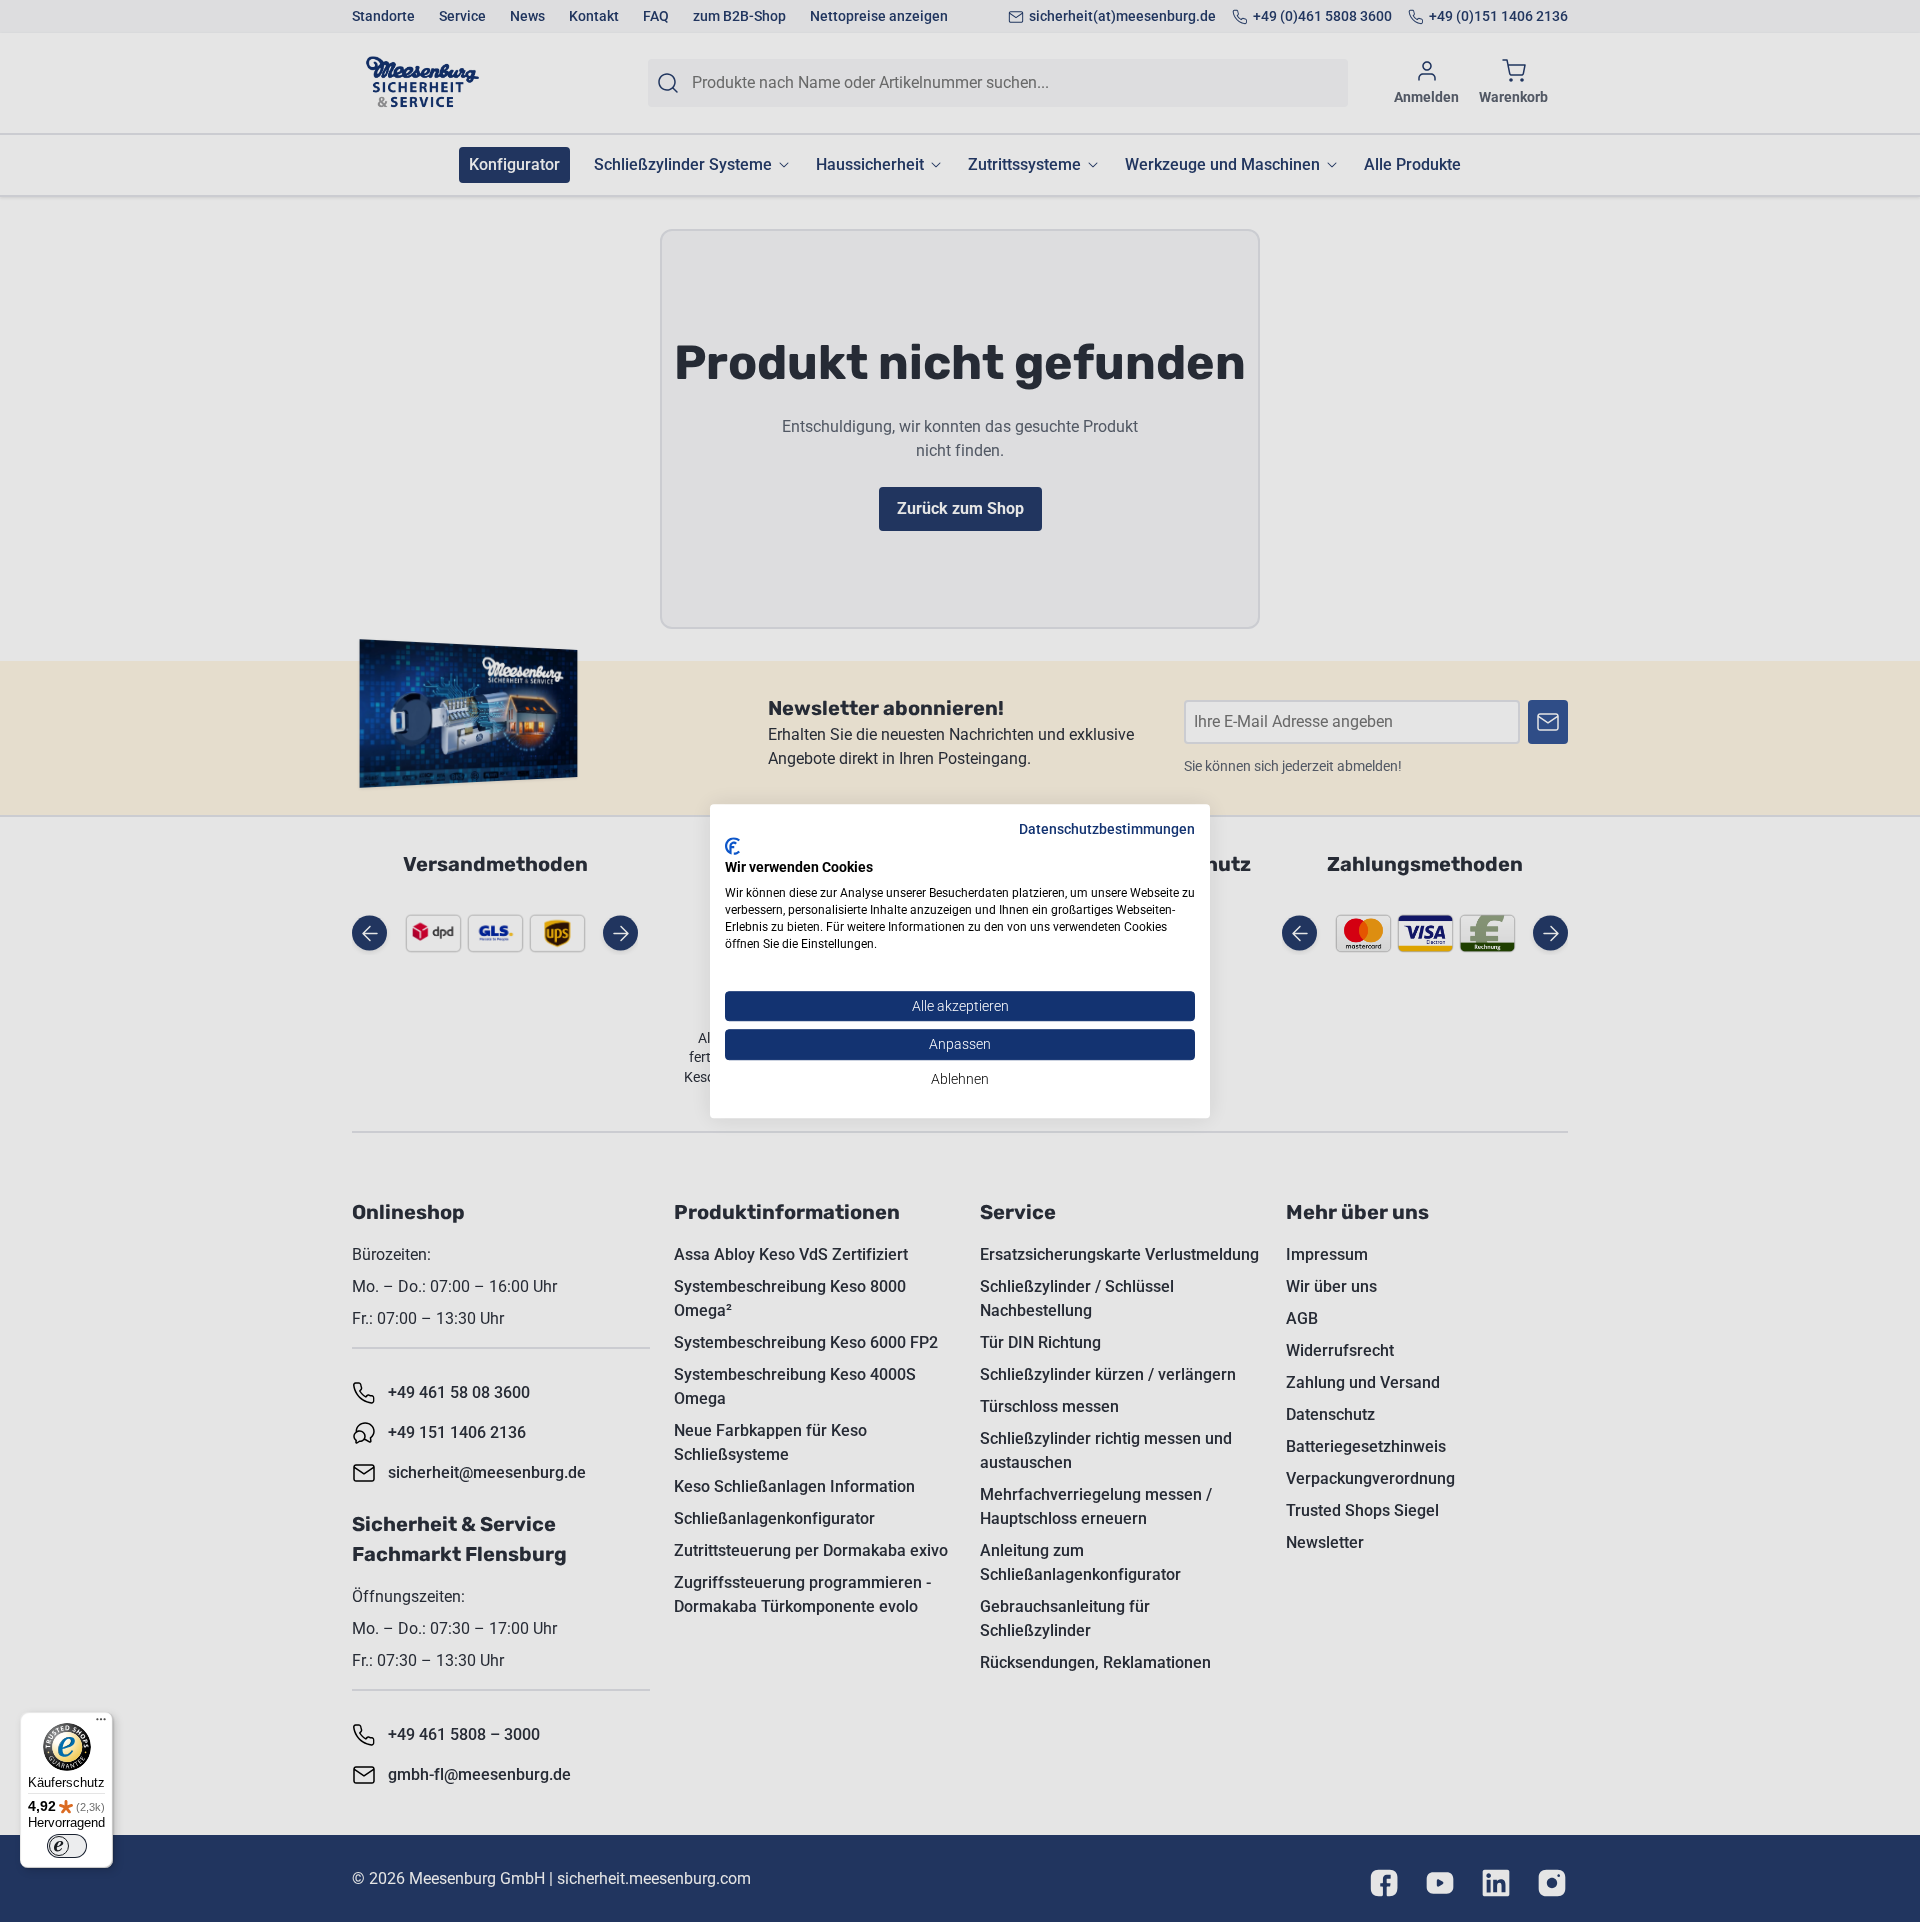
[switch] (67, 1846)
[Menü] (101, 1724)
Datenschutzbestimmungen (1107, 829)
